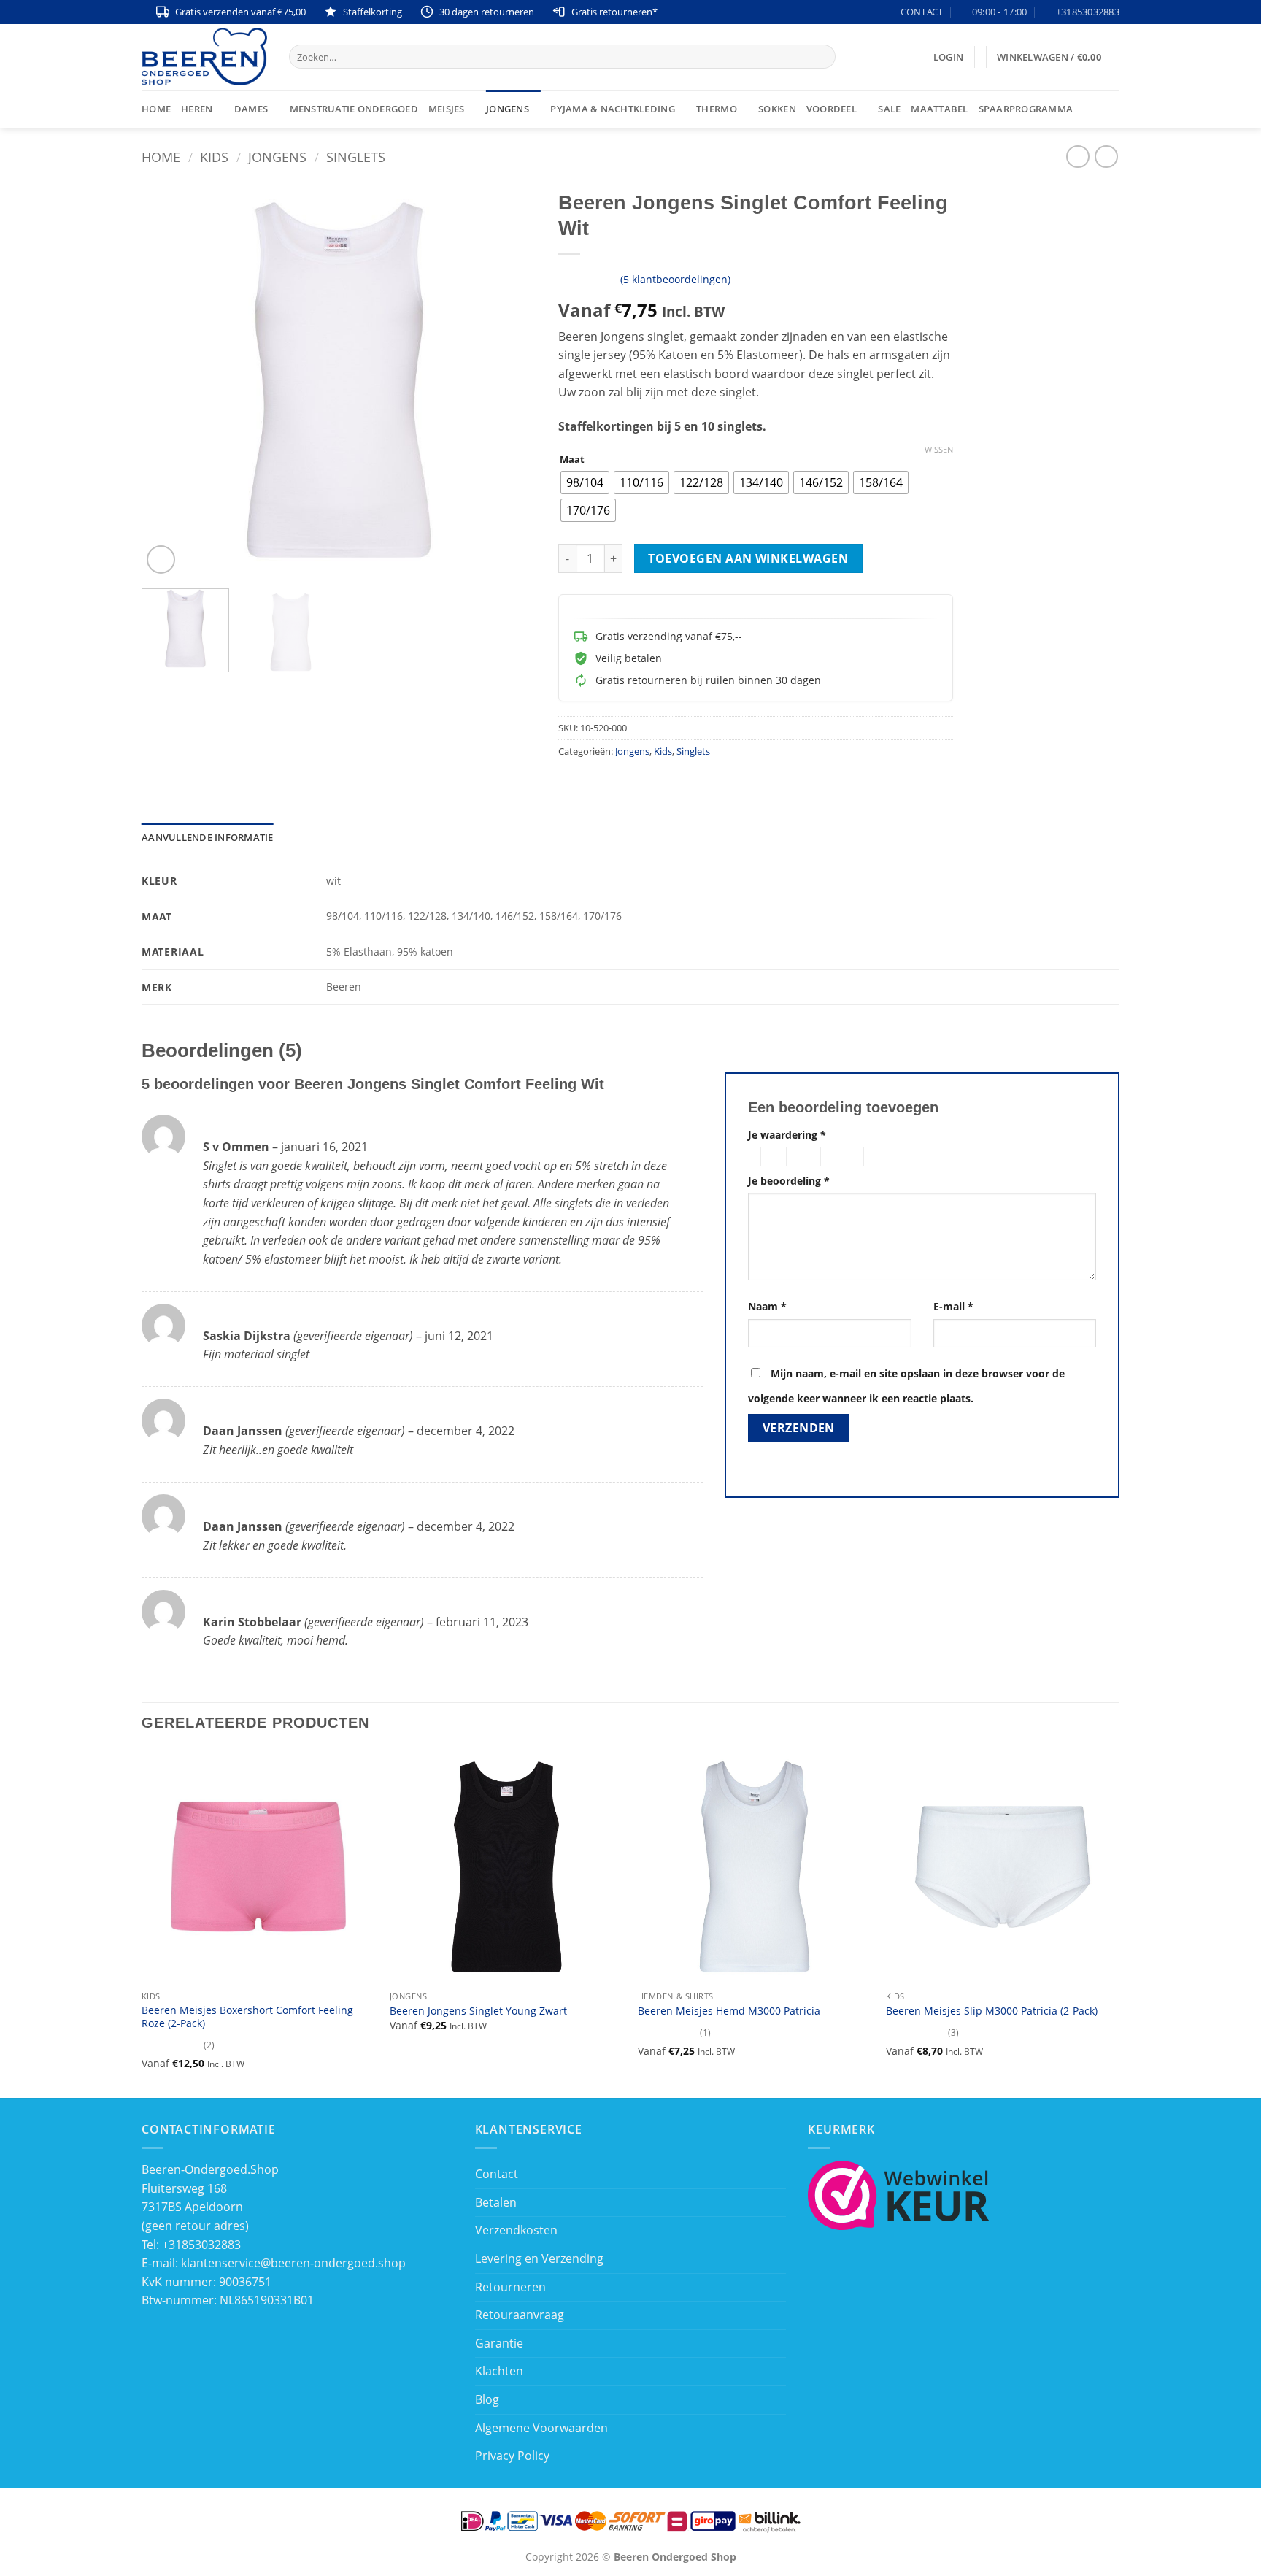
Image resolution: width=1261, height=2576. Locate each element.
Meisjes (447, 109)
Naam (767, 1306)
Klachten (499, 2371)
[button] (948, 57)
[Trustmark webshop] (899, 2194)
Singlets (356, 157)
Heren (197, 109)
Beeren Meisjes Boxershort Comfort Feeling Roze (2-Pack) (247, 2017)
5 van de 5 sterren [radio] (887, 1157)
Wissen (939, 450)
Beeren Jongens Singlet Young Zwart (478, 2011)
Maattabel (939, 109)
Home (156, 109)
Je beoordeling (789, 1181)
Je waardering (787, 1135)
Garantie (499, 2343)
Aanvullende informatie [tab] (208, 837)
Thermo (717, 109)
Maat (572, 460)
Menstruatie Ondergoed (354, 109)
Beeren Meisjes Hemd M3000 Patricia (729, 2011)
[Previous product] (1106, 157)
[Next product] (1077, 157)
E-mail (953, 1306)
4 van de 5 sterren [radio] (840, 1157)
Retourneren (510, 2287)
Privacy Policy (512, 2456)
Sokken (777, 109)
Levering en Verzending (539, 2258)
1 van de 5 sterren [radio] (751, 1157)
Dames (251, 109)
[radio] (585, 482)
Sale (889, 109)
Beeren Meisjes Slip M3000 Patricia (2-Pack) (992, 2011)
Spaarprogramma (1026, 109)
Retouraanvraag (520, 2315)
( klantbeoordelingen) (675, 278)
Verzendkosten (516, 2230)
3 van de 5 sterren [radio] (801, 1157)
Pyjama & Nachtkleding (612, 109)
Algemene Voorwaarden (541, 2428)
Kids (214, 157)
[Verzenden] (821, 57)
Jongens (508, 109)
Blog (487, 2399)
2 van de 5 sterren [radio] (771, 1157)
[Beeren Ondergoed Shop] (204, 57)
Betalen (496, 2202)
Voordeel (832, 109)
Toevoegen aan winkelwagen (748, 558)
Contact (497, 2174)
